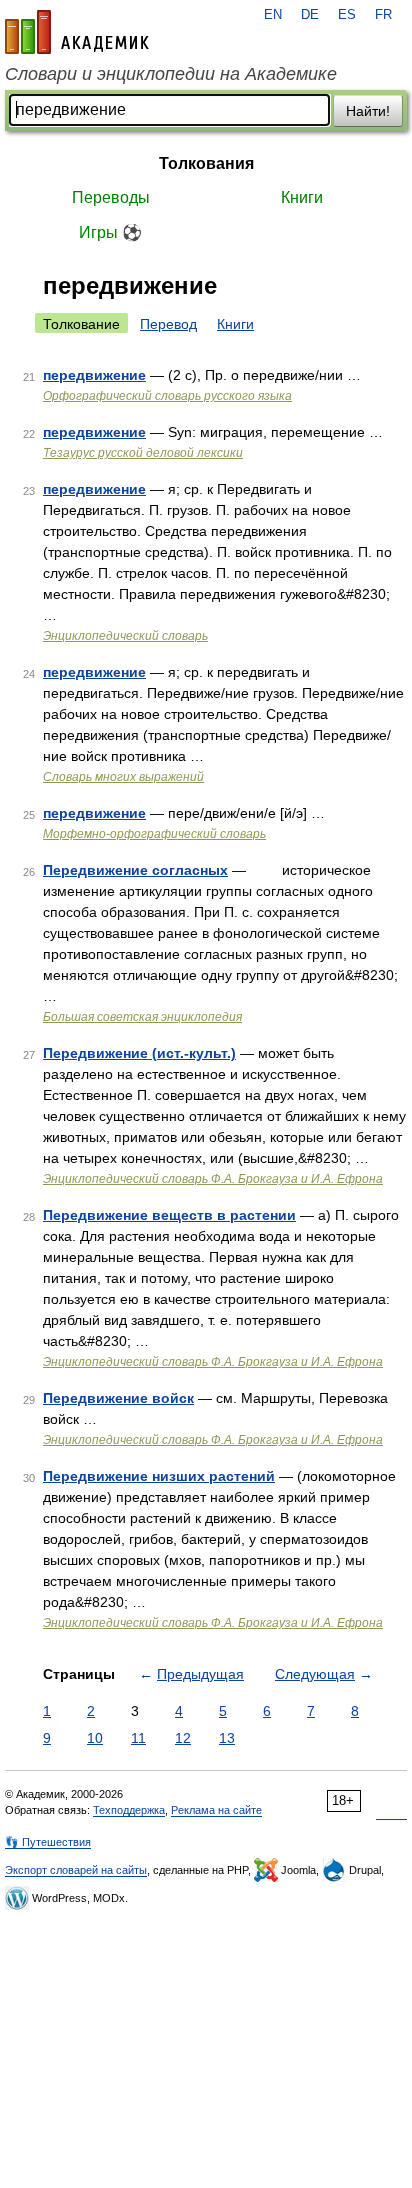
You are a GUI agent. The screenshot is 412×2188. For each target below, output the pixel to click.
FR (383, 15)
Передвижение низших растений (159, 1476)
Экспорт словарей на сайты (76, 1870)
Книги (302, 197)
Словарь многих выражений (123, 777)
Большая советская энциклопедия (142, 1017)
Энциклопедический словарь (125, 636)
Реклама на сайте (216, 1810)
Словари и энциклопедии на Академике (171, 74)
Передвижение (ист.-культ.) (139, 1053)
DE (310, 15)
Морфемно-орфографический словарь (154, 834)
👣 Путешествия (48, 1842)
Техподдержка (129, 1810)
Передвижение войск (118, 1398)
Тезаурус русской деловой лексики (143, 453)
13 (227, 1738)
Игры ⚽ (110, 232)
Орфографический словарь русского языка (167, 396)
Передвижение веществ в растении (169, 1215)
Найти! (368, 111)
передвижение (94, 375)
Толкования (206, 163)
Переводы (111, 197)
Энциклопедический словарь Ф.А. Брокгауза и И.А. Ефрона (213, 1179)
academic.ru (77, 32)
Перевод (168, 324)
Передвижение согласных (135, 870)
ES (347, 15)
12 (183, 1738)
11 (138, 1738)
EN (273, 15)
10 (95, 1738)
